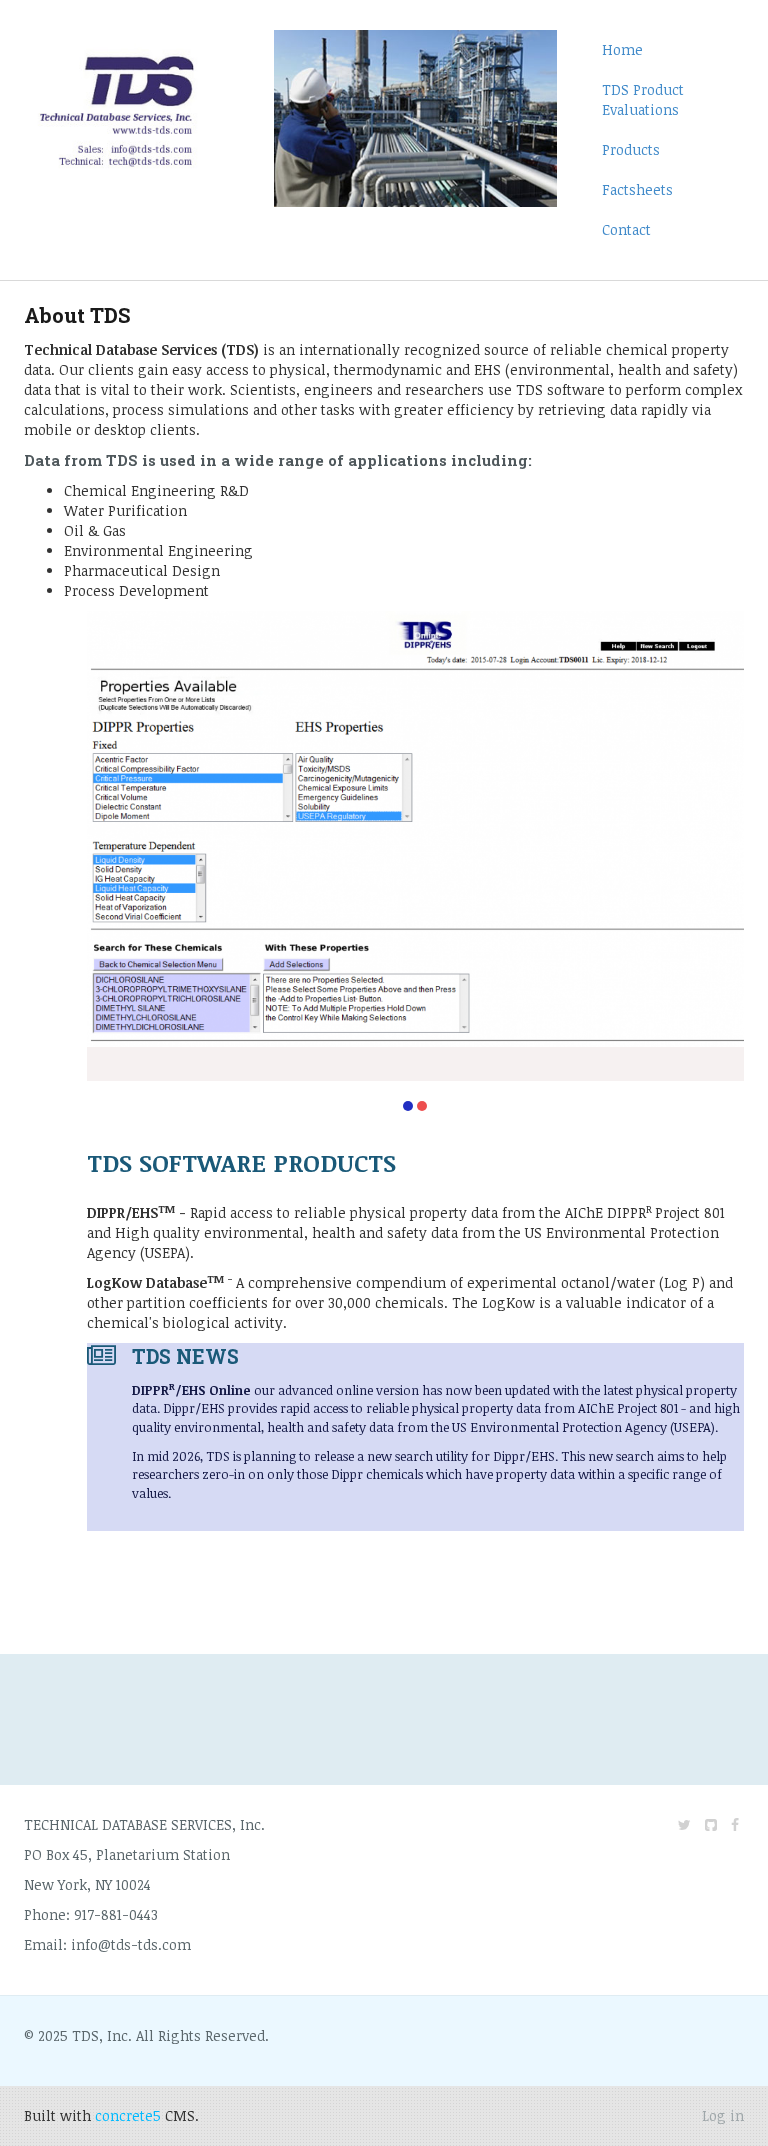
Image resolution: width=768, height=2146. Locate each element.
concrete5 (128, 2115)
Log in (723, 2115)
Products (631, 149)
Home (622, 49)
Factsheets (637, 189)
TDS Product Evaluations (643, 99)
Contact (626, 229)
